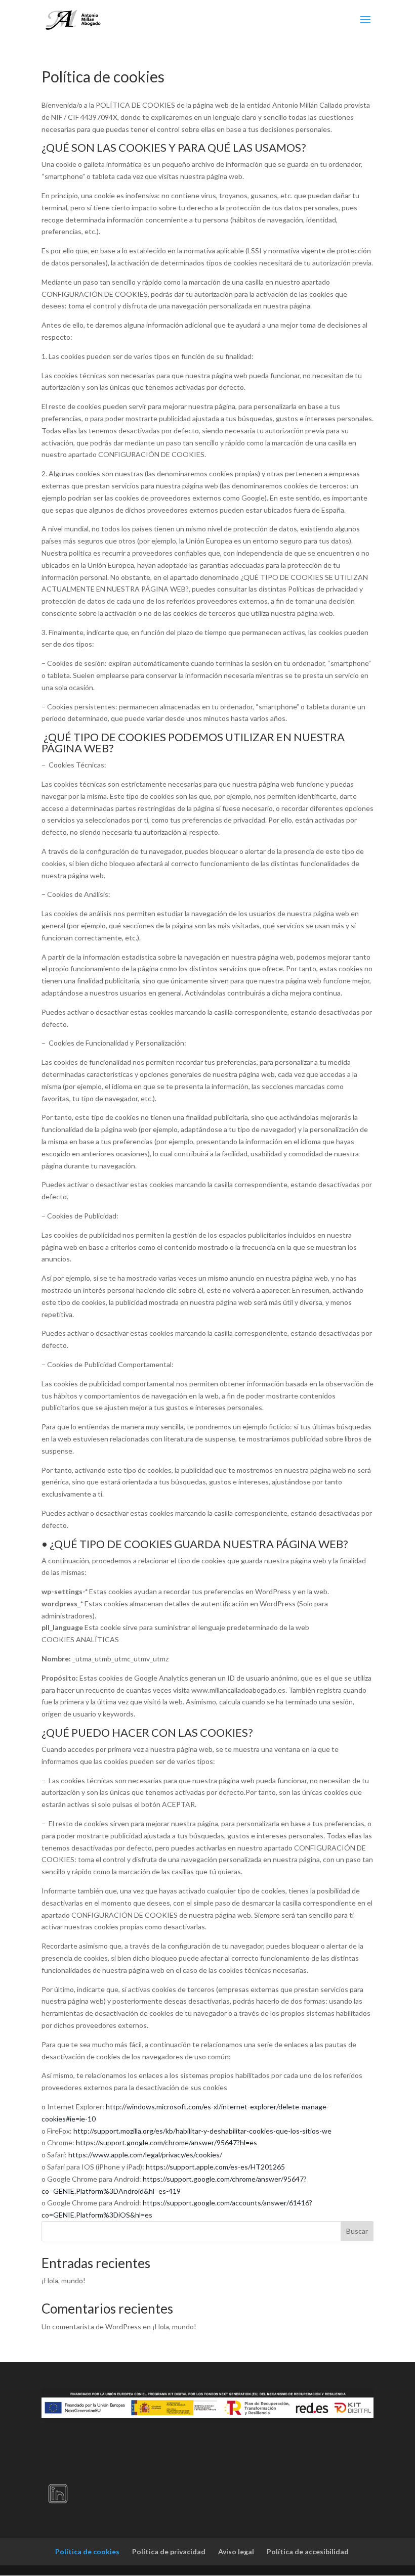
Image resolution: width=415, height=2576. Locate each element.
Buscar (357, 2231)
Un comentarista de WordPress (91, 2326)
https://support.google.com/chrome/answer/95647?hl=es (167, 2142)
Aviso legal (236, 2551)
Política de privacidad (169, 2551)
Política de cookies (87, 2551)
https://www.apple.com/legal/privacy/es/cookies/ (145, 2155)
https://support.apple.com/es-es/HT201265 (215, 2167)
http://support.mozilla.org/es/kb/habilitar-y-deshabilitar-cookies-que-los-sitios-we (202, 2131)
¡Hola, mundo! (64, 2280)
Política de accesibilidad (308, 2551)
